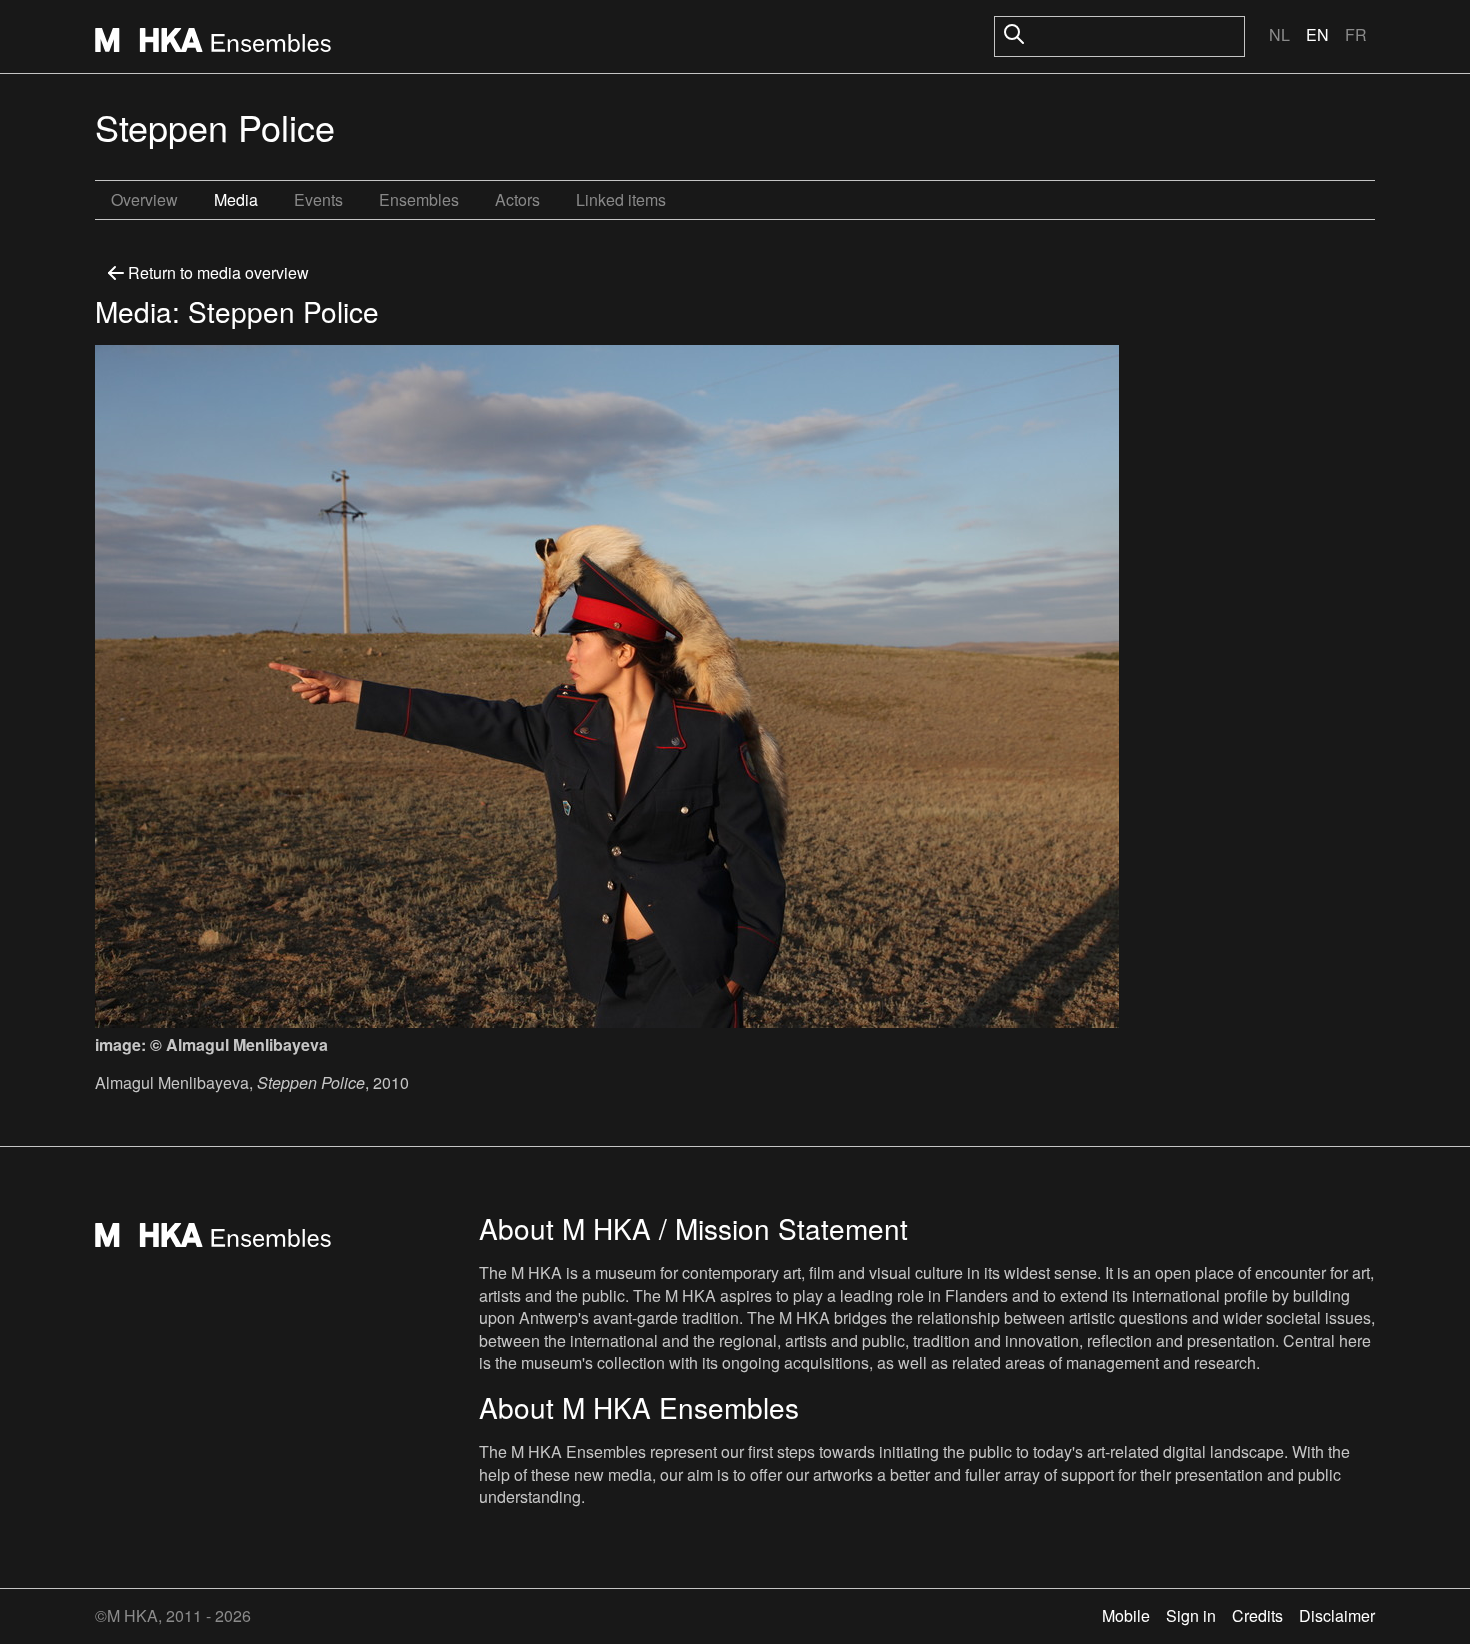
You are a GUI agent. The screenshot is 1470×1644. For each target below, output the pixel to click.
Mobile (1126, 1615)
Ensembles (419, 199)
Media (236, 199)
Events (318, 199)
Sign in (1191, 1615)
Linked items (621, 199)
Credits (1257, 1615)
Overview (144, 199)
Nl (1279, 34)
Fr (1356, 34)
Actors (517, 199)
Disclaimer (1337, 1615)
